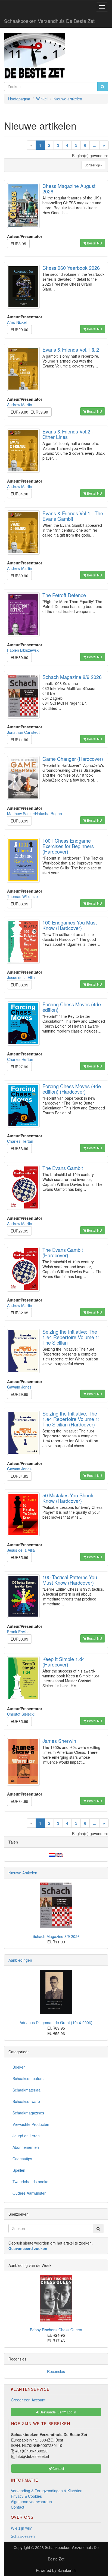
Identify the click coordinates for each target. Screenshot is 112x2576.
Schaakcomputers (28, 2078)
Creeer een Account (28, 2400)
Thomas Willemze (22, 896)
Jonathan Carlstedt (23, 732)
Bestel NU (94, 243)
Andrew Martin (20, 405)
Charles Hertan (20, 1059)
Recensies (56, 2371)
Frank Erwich (18, 1632)
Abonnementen (26, 2147)
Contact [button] (58, 2468)
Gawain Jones (19, 1387)
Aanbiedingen (20, 1960)
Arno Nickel (17, 322)
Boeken (19, 2067)
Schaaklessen (23, 2536)
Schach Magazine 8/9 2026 (56, 1936)
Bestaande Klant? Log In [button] (57, 2412)
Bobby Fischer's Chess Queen (56, 2330)
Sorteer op (92, 165)
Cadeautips (22, 2159)
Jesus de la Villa (21, 977)
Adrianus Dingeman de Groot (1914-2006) (56, 2022)
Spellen (19, 2170)
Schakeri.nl (67, 2570)
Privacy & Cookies (26, 2496)
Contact (18, 2507)
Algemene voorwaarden (31, 2502)
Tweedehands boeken (32, 2182)
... (95, 145)
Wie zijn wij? (21, 2528)
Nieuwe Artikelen (23, 1873)
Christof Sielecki (21, 1714)
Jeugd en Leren (26, 2136)
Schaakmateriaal (27, 2090)
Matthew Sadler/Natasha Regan (35, 813)
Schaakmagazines (28, 2113)
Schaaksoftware (26, 2101)
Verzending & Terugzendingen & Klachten (47, 2491)
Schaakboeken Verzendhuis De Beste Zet (49, 21)
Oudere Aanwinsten (29, 2193)
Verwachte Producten (31, 2124)
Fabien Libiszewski (23, 650)
